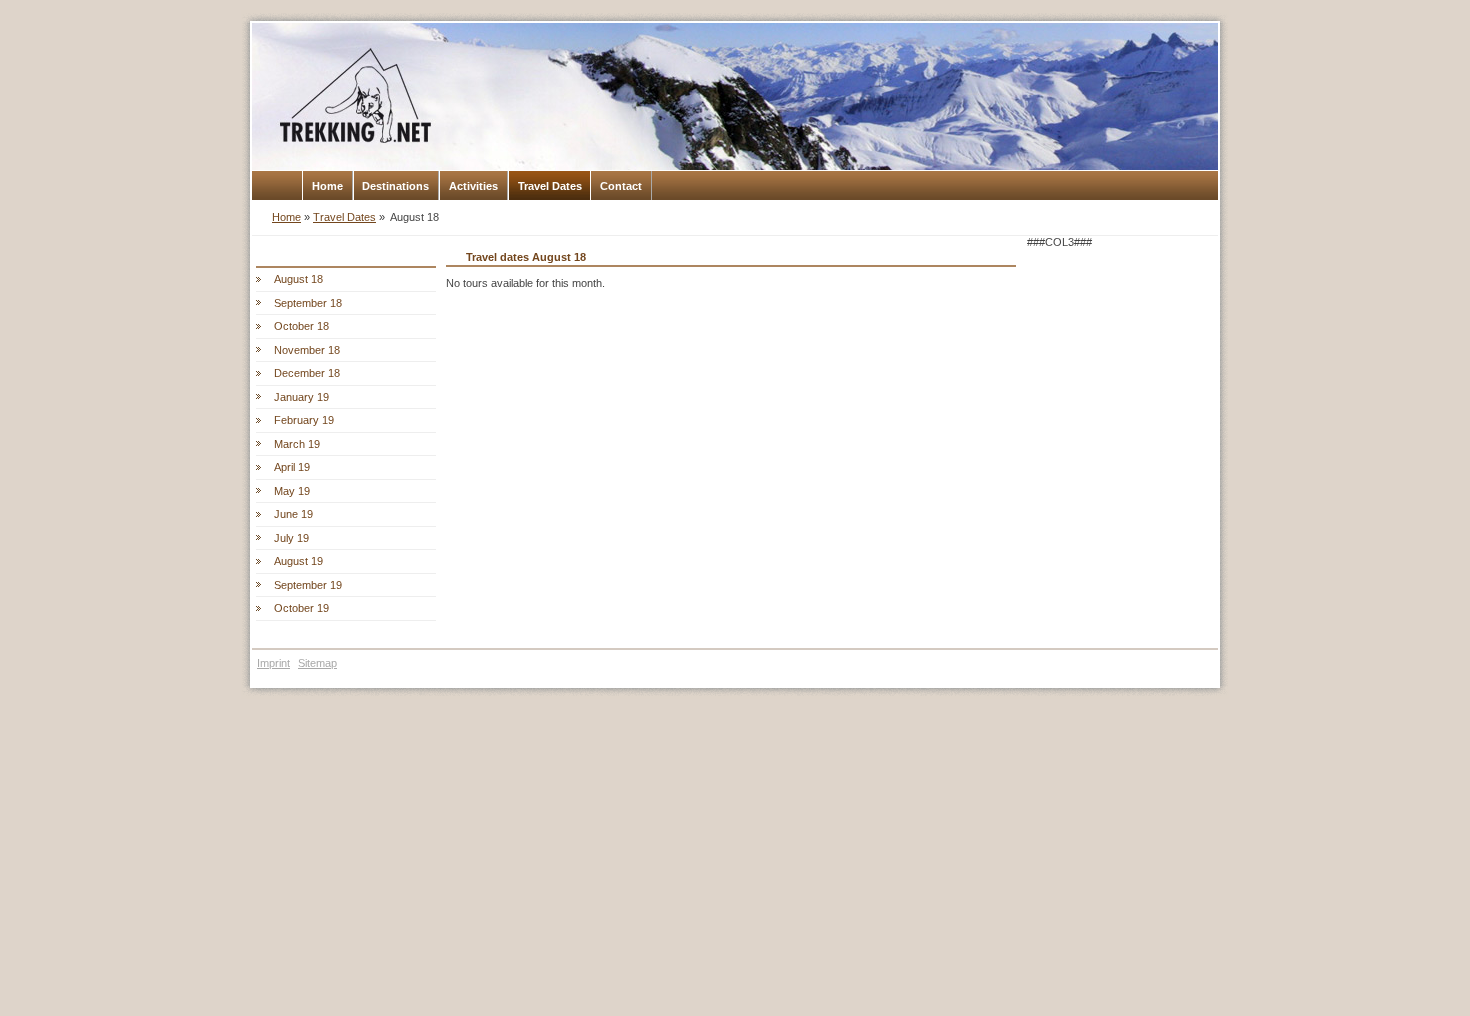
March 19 (297, 444)
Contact (621, 186)
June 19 (293, 514)
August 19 (298, 561)
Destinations (395, 186)
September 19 (308, 585)
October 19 (301, 608)
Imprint (273, 663)
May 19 (292, 491)
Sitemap (317, 663)
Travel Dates (550, 186)
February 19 (304, 420)
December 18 (307, 373)
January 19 (301, 397)
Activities (473, 186)
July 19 (291, 538)
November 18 (307, 350)
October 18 (301, 326)
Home (327, 186)
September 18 (308, 303)
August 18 (298, 279)
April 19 (292, 467)
